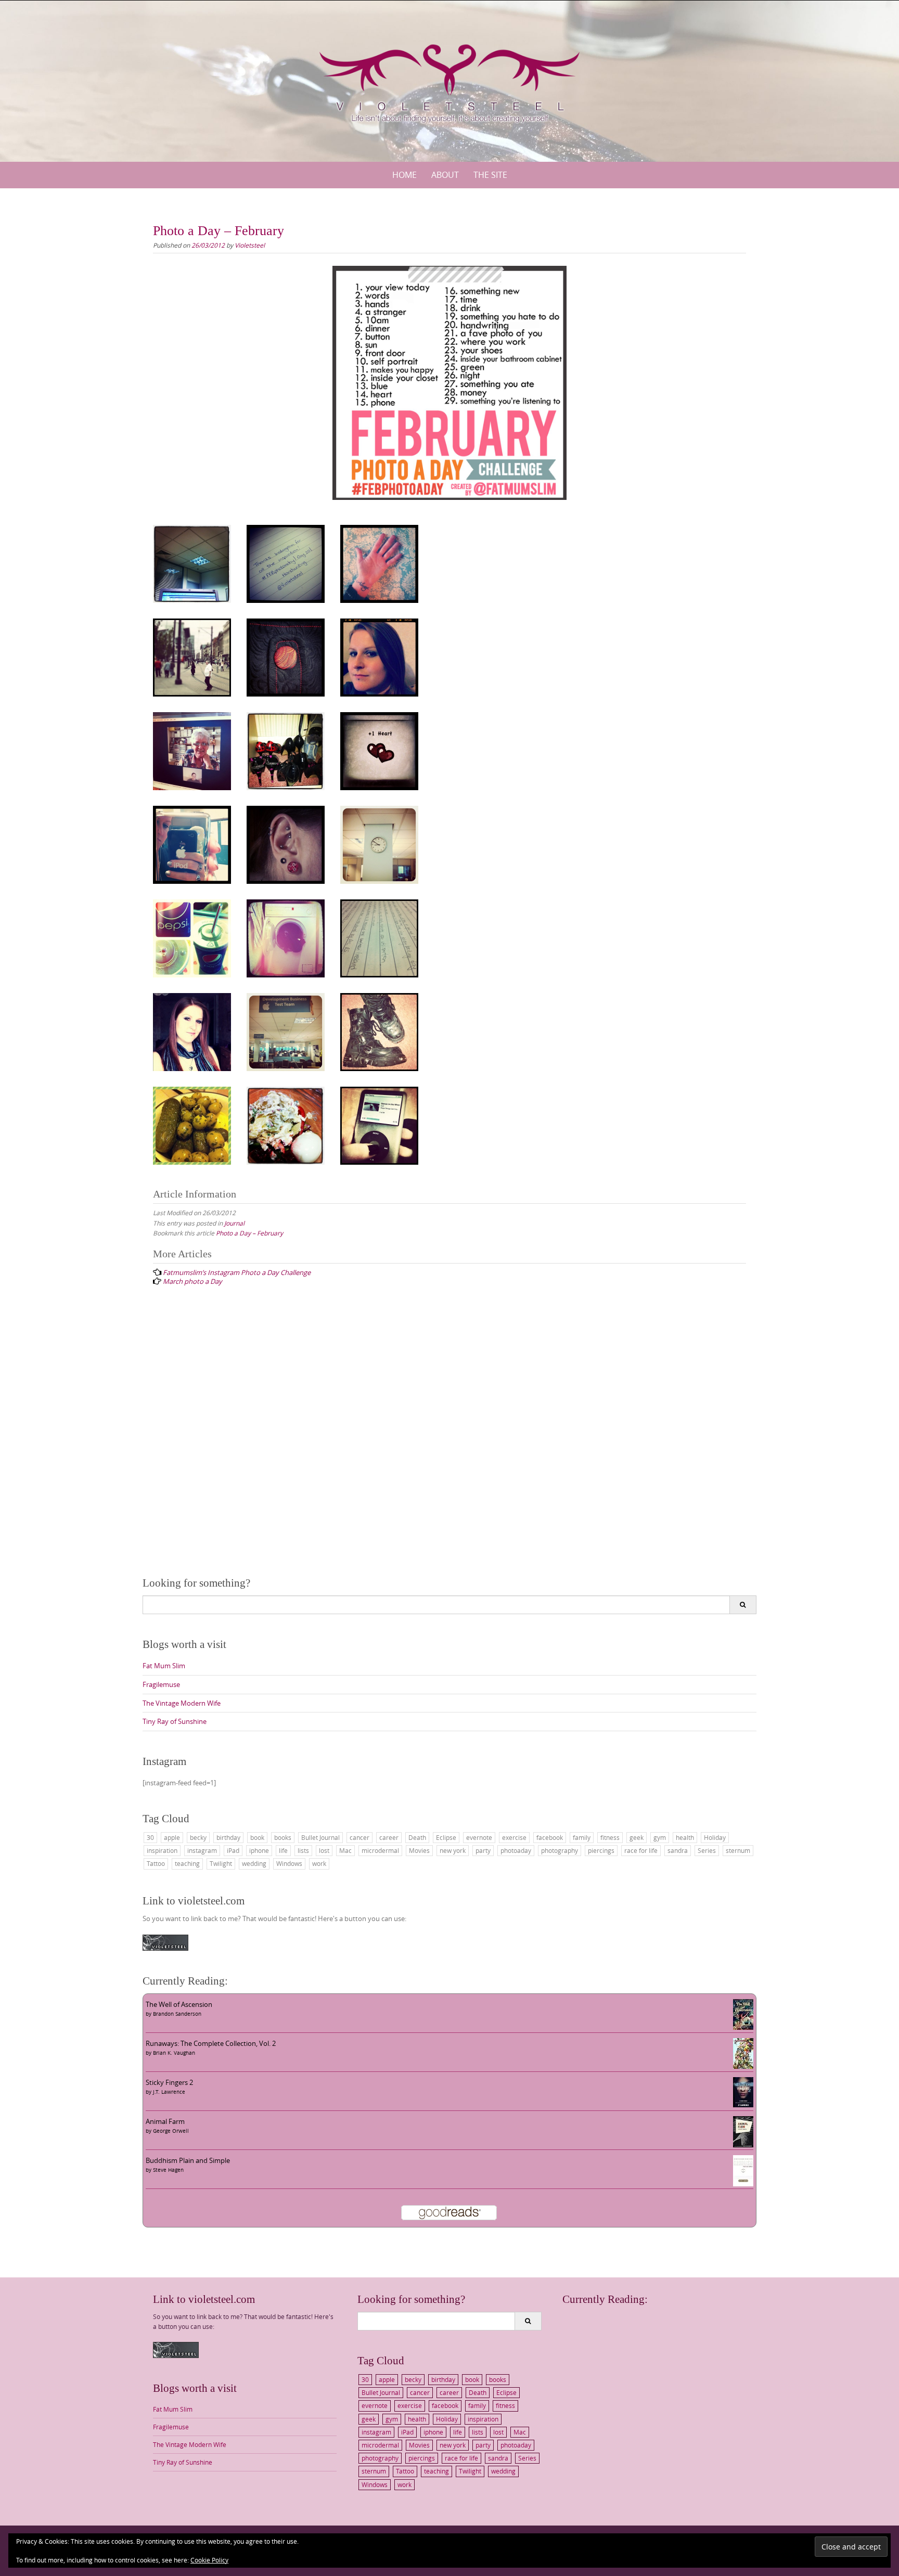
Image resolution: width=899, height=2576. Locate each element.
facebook (550, 1837)
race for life (641, 1850)
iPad (233, 1850)
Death (417, 1837)
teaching (187, 1863)
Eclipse (446, 1837)
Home (404, 175)
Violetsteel (250, 245)
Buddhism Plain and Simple (188, 2160)
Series (707, 1850)
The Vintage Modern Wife (182, 1703)
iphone (259, 1850)
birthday (228, 1837)
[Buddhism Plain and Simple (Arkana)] (743, 2170)
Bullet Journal (320, 1837)
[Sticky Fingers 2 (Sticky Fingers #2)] (743, 2092)
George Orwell (171, 2131)
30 (150, 1837)
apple (172, 1837)
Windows (289, 1863)
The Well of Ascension (179, 2004)
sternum (738, 1850)
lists (303, 1850)
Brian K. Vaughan (174, 2053)
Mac (345, 1850)
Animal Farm (165, 2121)
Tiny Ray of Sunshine (175, 1721)
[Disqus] (449, 1432)
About (445, 175)
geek (637, 1837)
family (582, 1837)
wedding (254, 1863)
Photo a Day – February (249, 1233)
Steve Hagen (168, 2170)
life (283, 1850)
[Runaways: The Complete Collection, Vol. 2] (743, 2053)
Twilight (221, 1863)
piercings (601, 1850)
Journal (234, 1223)
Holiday (715, 1837)
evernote (479, 1837)
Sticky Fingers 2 (169, 2082)
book (257, 1837)
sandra (678, 1850)
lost (324, 1850)
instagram (202, 1850)
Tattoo (156, 1863)
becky (198, 1837)
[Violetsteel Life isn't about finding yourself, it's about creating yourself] (449, 79)
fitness (610, 1837)
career (389, 1837)
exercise (514, 1837)
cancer (359, 1837)
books (283, 1837)
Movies (419, 1850)
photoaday (516, 1850)
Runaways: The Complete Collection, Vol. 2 (211, 2043)
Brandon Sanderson (177, 2014)
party (483, 1850)
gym (660, 1837)
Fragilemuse (161, 1684)
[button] (192, 564)
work (319, 1863)
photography (560, 1850)
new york (453, 1850)
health (685, 1837)
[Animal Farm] (743, 2131)
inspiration (162, 1850)
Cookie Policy (209, 2560)
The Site (490, 175)
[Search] (743, 1605)
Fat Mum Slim (164, 1666)
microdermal (380, 1850)
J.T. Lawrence (169, 2092)
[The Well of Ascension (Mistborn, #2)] (743, 2014)
